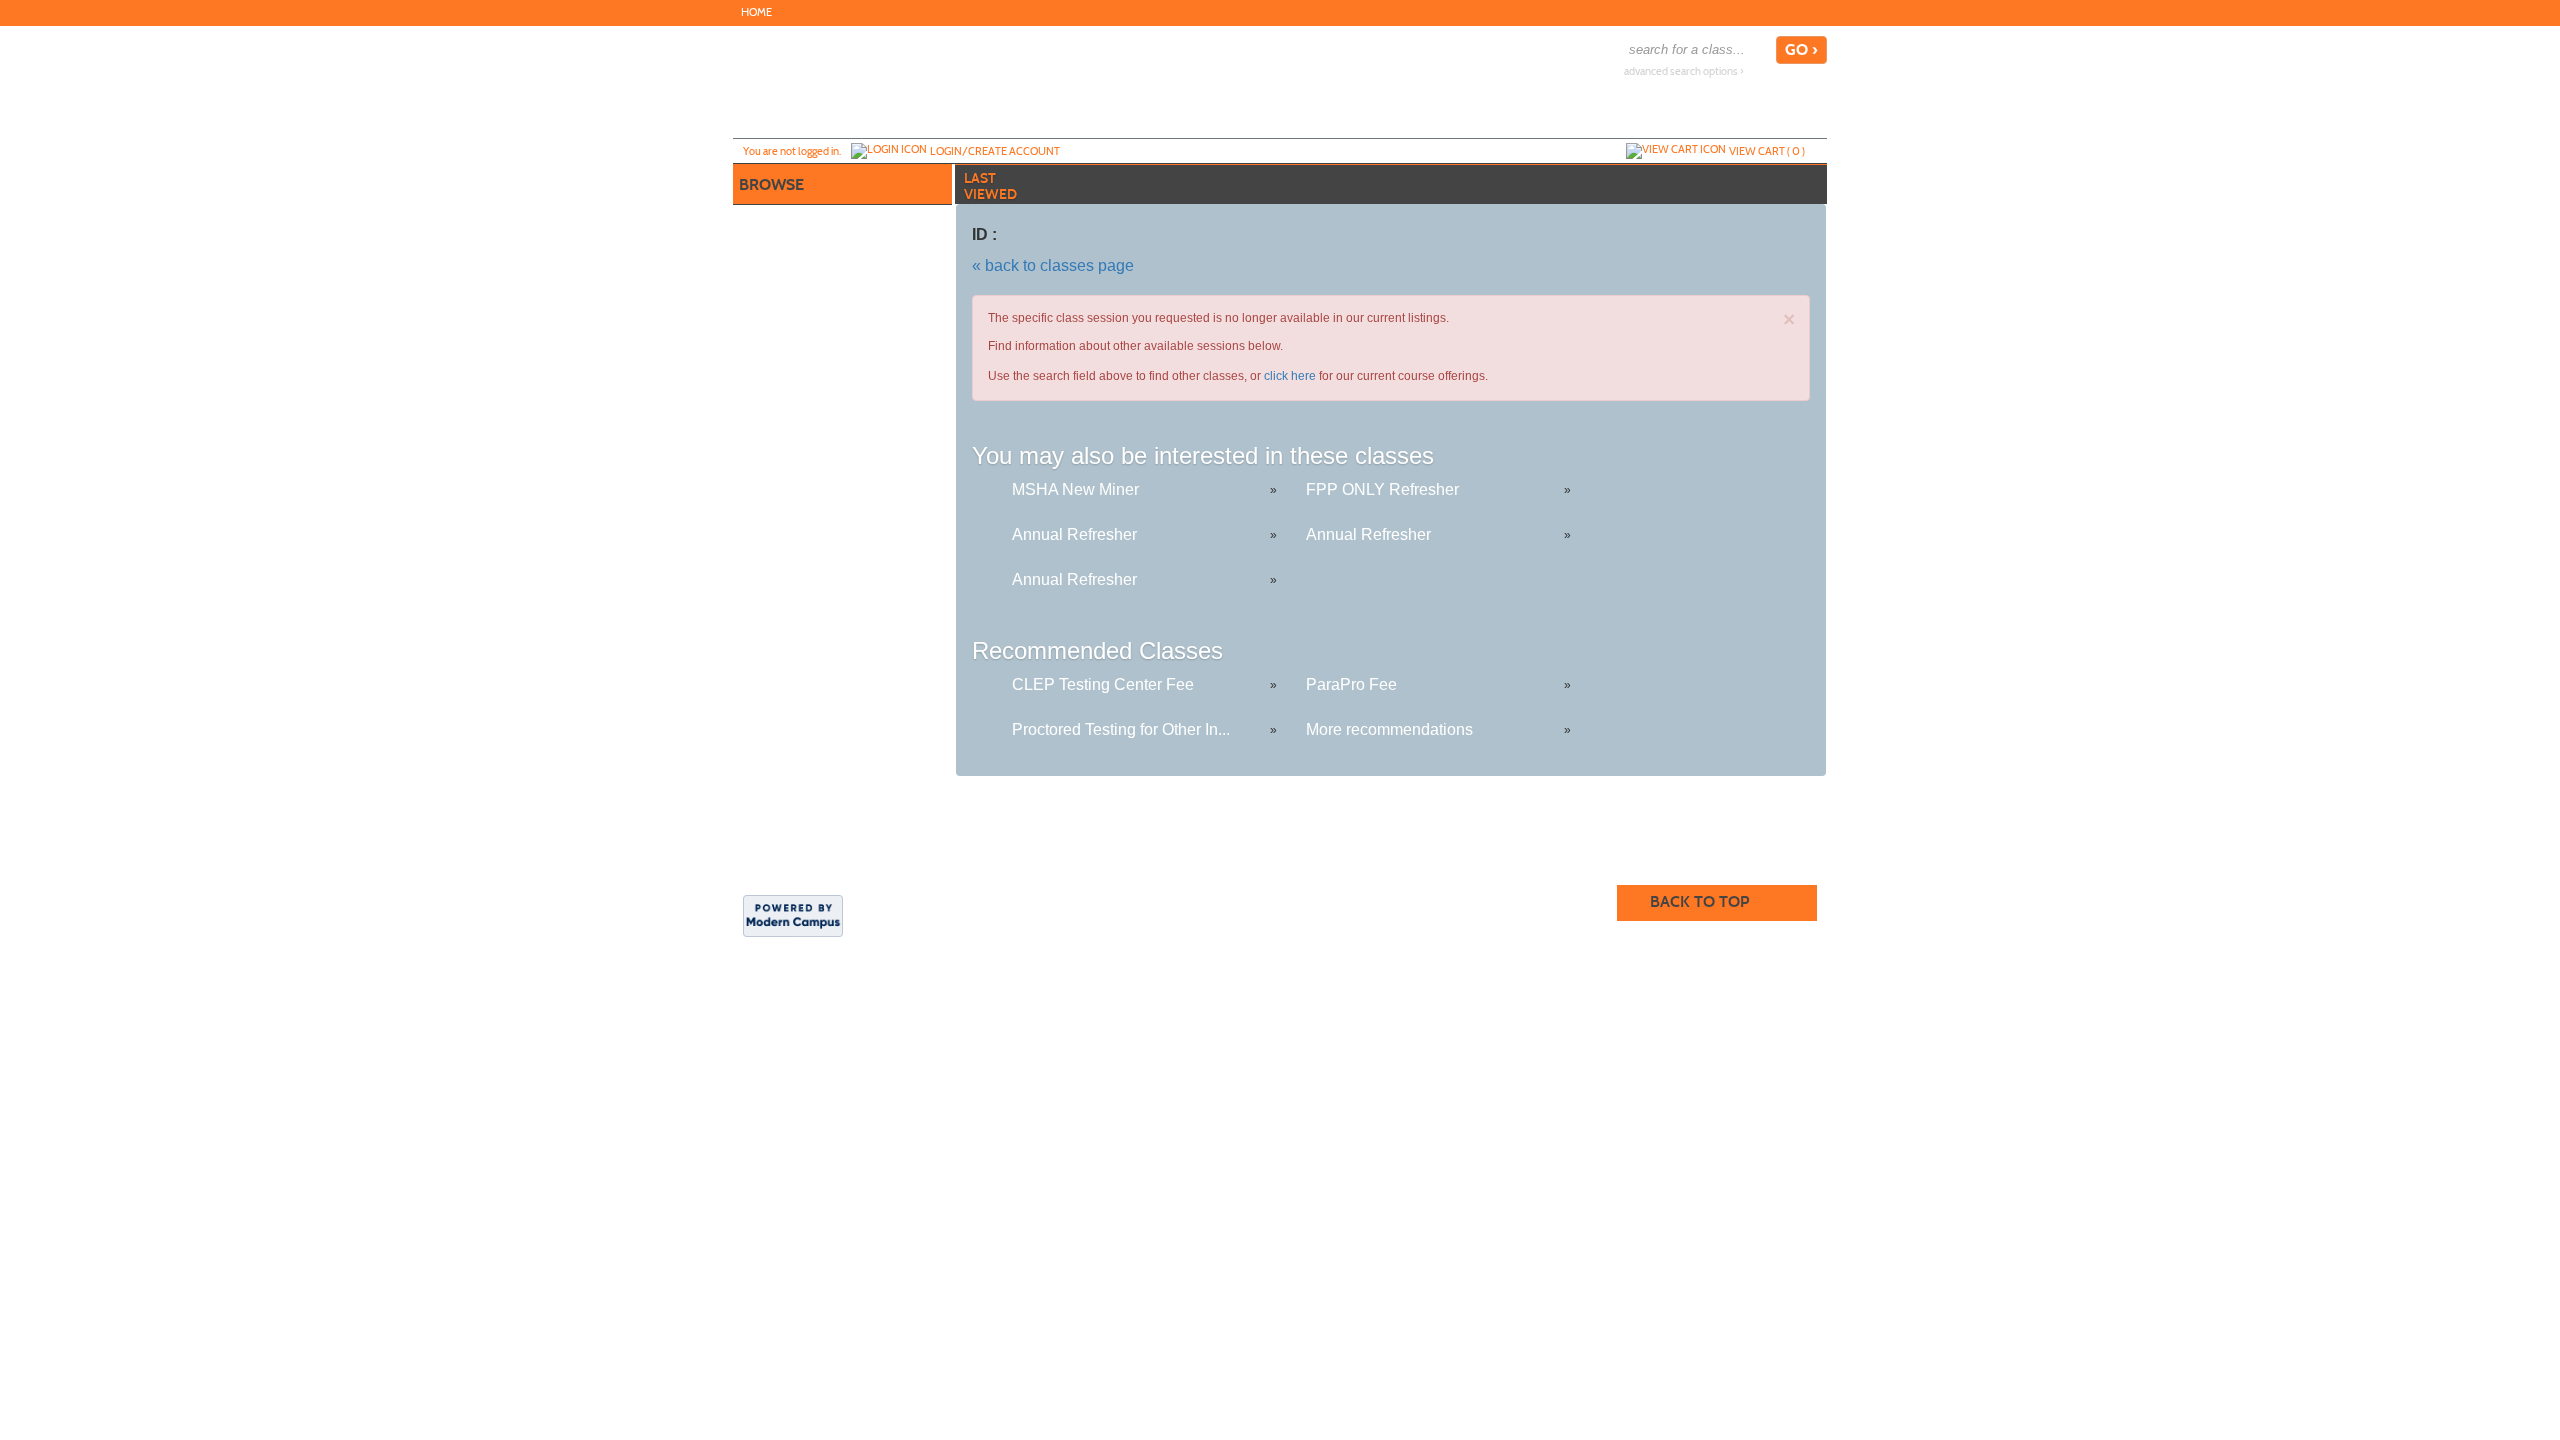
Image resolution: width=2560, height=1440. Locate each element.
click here (1290, 376)
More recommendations (1389, 729)
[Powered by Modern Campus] (793, 914)
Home (756, 12)
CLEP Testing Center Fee (1103, 684)
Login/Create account (995, 151)
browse (771, 184)
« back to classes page (1053, 265)
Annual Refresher (1074, 534)
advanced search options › (1684, 71)
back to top (1699, 901)
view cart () (1767, 151)
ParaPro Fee (1351, 684)
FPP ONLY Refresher (1382, 489)
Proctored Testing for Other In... (1121, 729)
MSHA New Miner (1075, 489)
